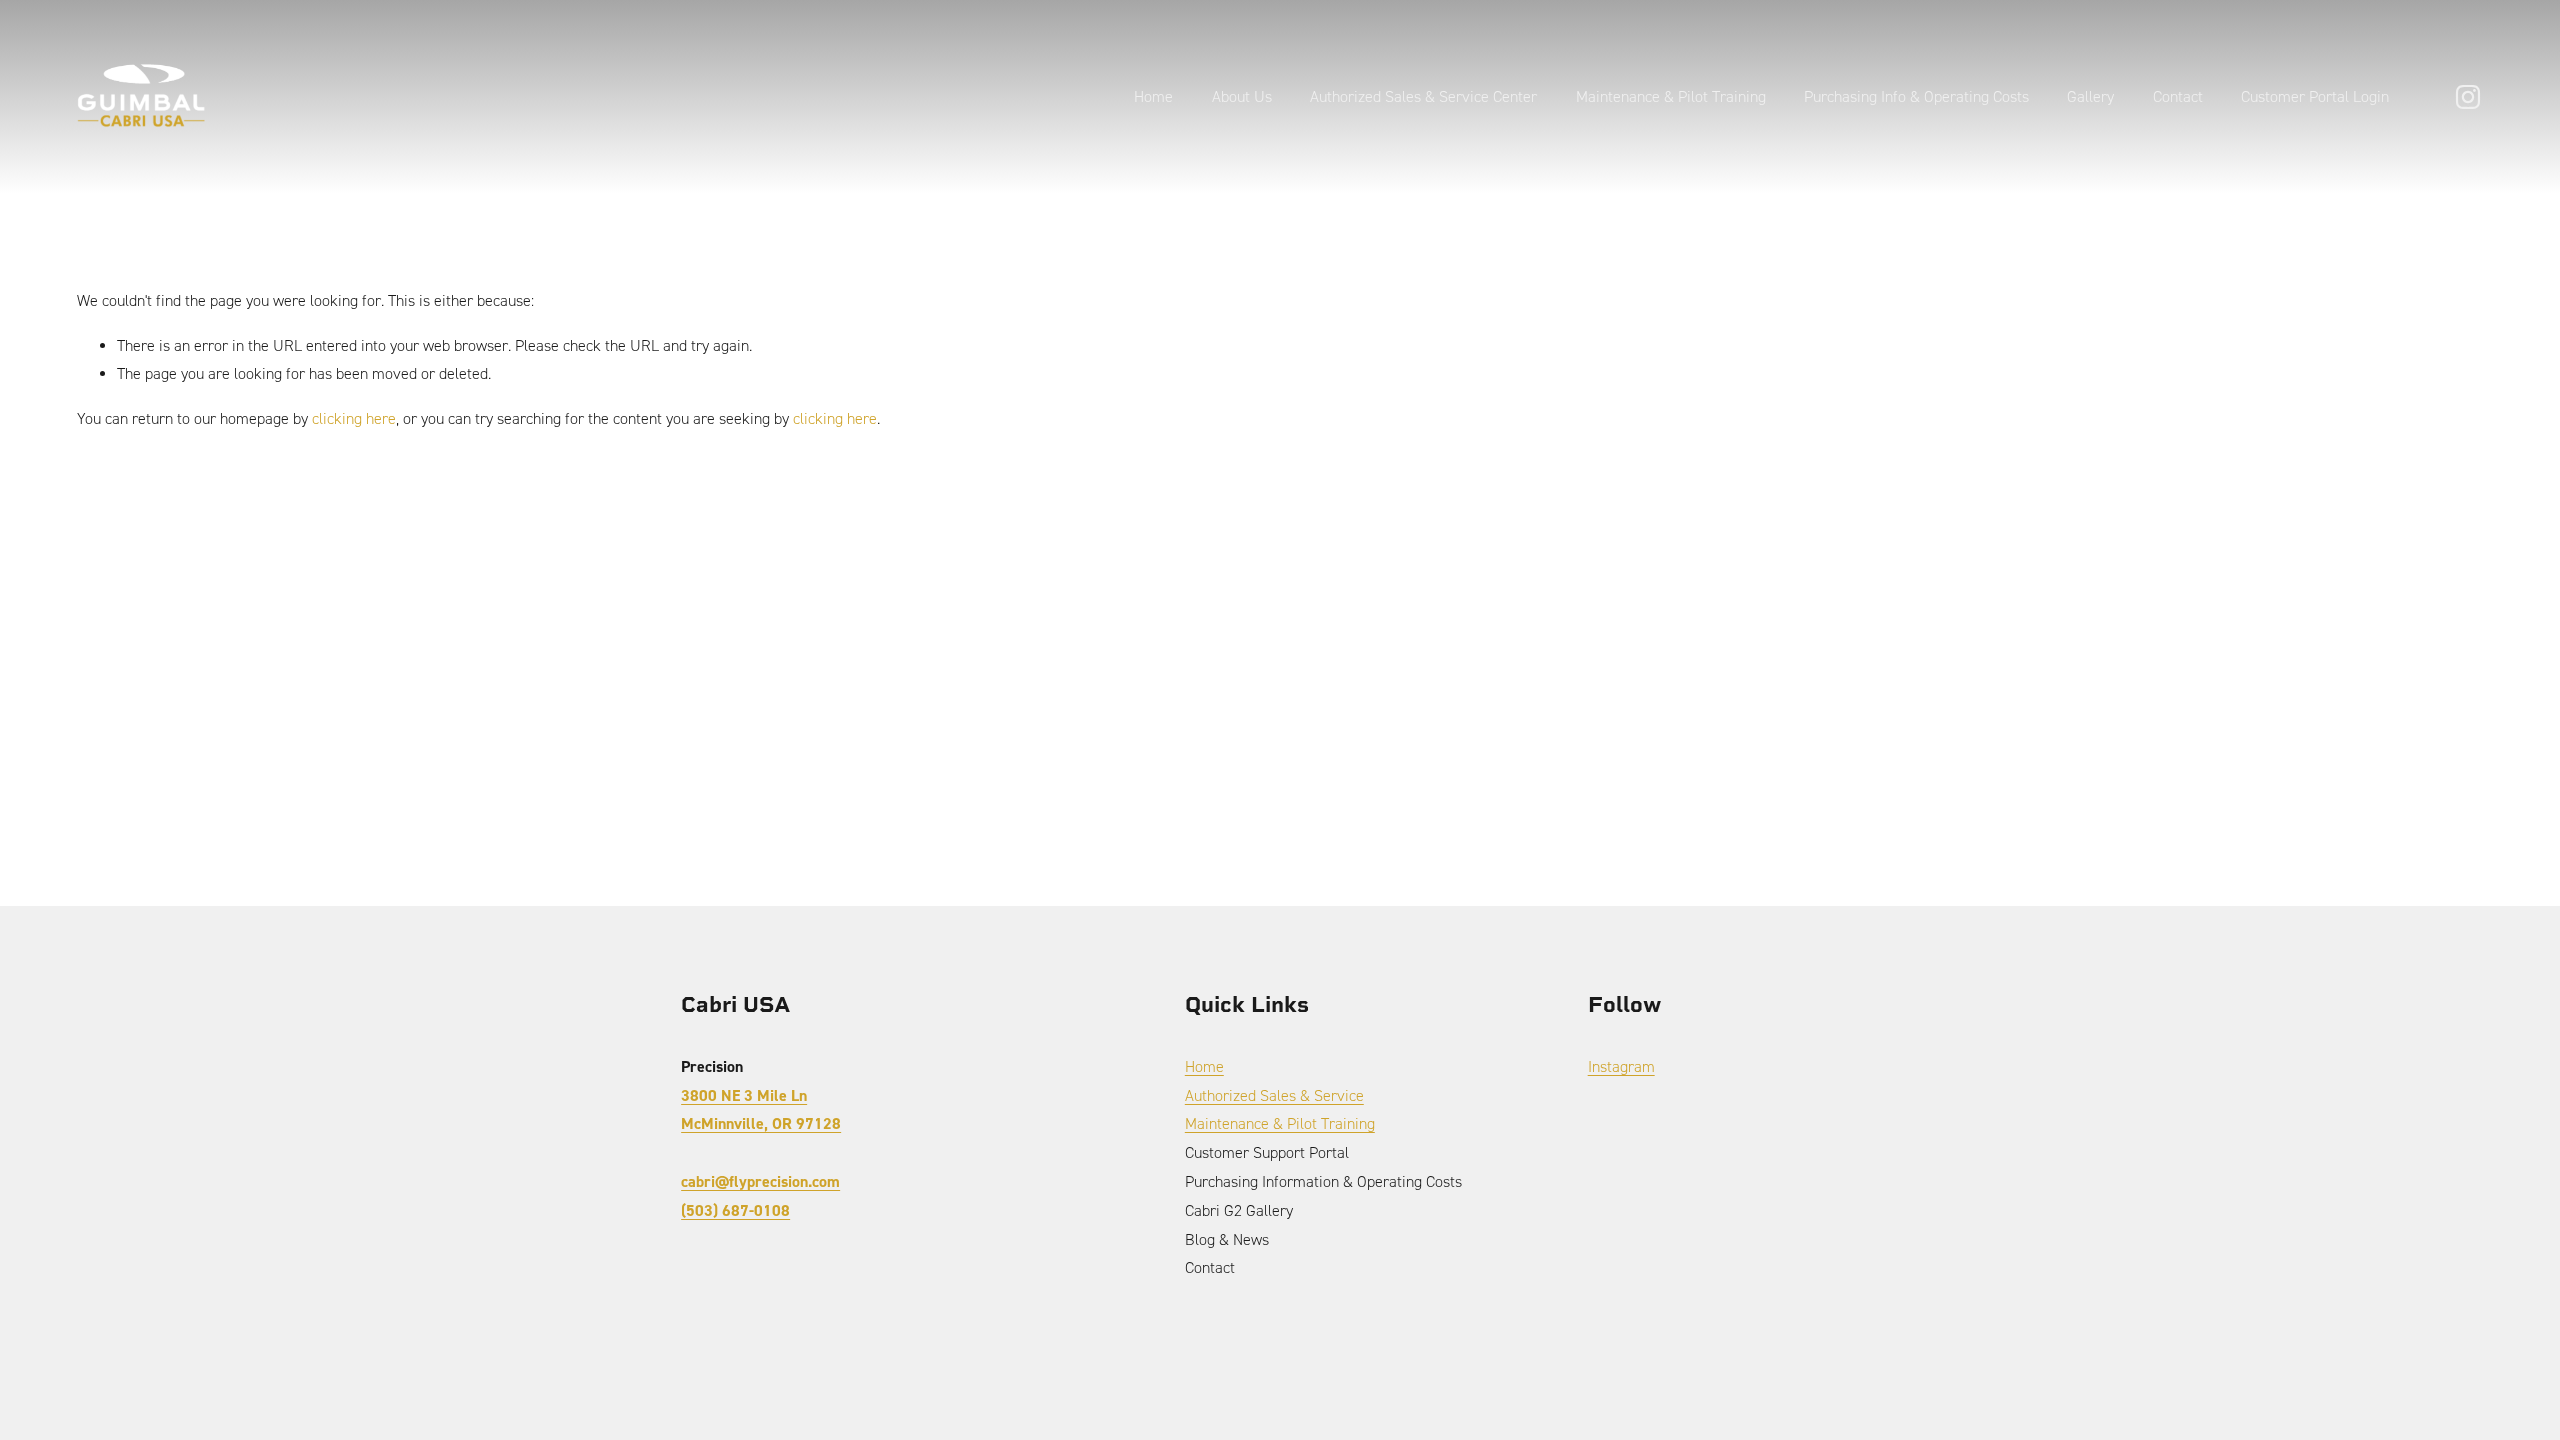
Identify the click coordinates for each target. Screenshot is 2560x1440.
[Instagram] (2468, 97)
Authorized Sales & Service (1274, 1095)
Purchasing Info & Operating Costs (1916, 96)
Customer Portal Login (2315, 96)
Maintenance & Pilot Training (1671, 96)
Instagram (1621, 1066)
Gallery (2090, 96)
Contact (2178, 96)
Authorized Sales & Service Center (1423, 96)
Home (1153, 96)
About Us (1242, 96)
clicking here (354, 418)
